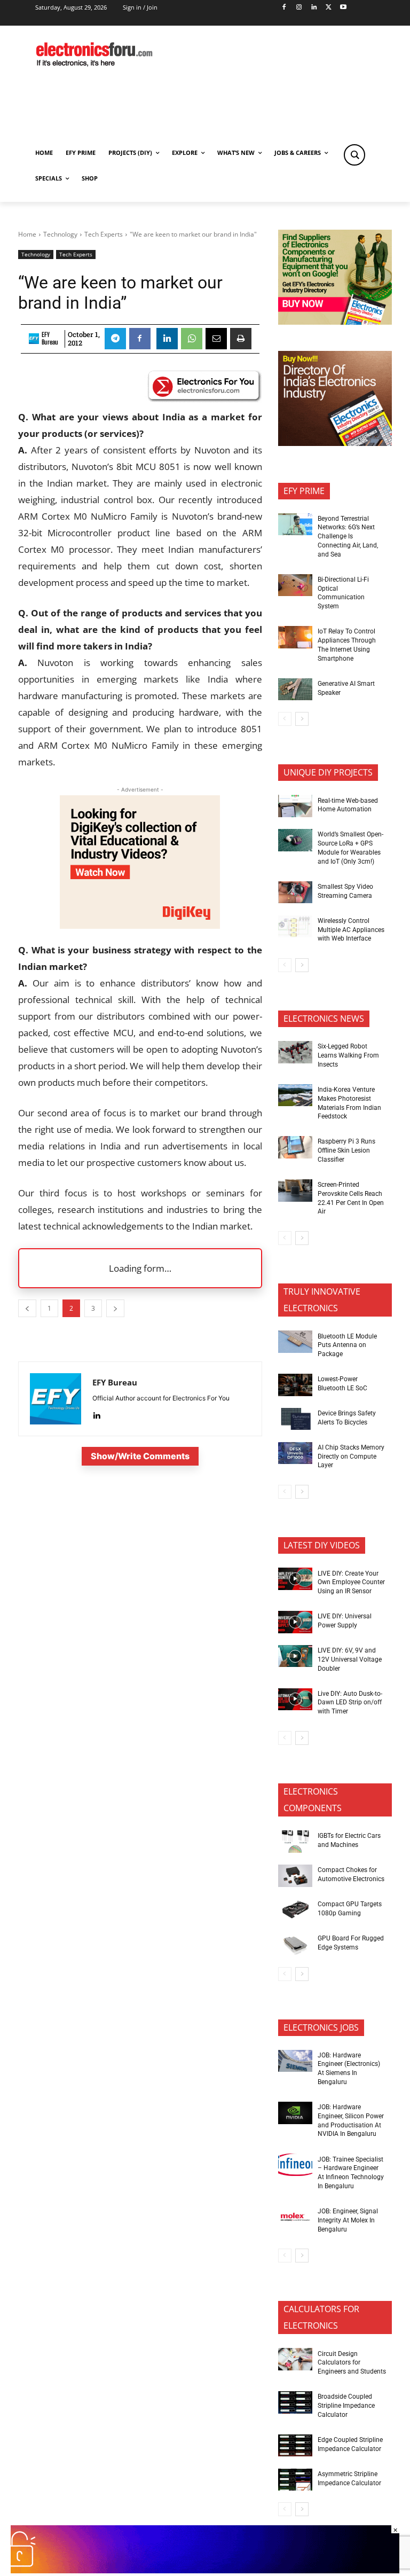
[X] (329, 8)
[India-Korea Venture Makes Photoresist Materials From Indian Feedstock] (295, 1095)
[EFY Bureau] (34, 339)
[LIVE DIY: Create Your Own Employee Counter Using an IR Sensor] (295, 1579)
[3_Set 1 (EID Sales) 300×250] (335, 443)
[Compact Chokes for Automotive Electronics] (295, 1876)
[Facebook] (284, 8)
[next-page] (302, 719)
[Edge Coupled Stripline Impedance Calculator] (295, 2446)
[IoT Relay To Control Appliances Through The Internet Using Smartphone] (295, 637)
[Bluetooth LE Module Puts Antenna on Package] (295, 1342)
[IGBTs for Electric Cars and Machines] (295, 1842)
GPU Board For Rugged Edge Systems (351, 1943)
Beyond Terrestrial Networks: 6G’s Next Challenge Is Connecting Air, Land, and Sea (348, 537)
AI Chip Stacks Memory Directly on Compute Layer (351, 1457)
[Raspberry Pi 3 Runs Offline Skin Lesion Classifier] (295, 1147)
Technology (60, 234)
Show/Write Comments (140, 1456)
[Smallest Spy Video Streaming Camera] (295, 892)
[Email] (216, 339)
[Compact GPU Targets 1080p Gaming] (295, 1910)
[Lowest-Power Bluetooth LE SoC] (295, 1385)
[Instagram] (299, 8)
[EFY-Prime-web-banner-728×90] (205, 2570)
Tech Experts (104, 234)
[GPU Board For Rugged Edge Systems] (295, 1944)
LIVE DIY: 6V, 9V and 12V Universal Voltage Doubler (350, 1659)
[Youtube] (344, 8)
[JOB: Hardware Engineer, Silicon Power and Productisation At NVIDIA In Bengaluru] (295, 2113)
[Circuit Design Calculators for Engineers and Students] (295, 2359)
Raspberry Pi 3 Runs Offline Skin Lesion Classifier (346, 1150)
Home (27, 234)
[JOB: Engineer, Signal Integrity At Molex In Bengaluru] (295, 2217)
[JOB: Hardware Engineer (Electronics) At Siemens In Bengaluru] (295, 2061)
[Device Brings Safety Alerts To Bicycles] (295, 1419)
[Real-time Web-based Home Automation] (295, 806)
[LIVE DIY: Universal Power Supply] (295, 1622)
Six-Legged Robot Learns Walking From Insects (348, 1055)
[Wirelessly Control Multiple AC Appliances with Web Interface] (295, 927)
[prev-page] (285, 719)
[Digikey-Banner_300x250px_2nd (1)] (140, 925)
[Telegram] (115, 339)
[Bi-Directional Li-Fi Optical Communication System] (295, 585)
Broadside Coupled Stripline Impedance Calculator (346, 2406)
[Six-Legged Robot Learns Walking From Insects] (295, 1052)
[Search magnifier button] (354, 155)
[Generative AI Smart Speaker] (295, 690)
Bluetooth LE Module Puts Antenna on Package (347, 1345)
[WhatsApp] (192, 339)
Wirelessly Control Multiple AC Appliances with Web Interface (351, 930)
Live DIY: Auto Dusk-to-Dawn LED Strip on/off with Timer (350, 1703)
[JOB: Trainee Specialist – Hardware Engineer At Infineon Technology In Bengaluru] (295, 2165)
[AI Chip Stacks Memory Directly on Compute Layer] (295, 1453)
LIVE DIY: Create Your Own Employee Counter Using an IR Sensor (351, 1583)
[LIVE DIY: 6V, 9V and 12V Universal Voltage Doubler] (295, 1656)
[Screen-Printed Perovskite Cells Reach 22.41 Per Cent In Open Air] (295, 1191)
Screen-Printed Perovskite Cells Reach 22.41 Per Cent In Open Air (351, 1198)
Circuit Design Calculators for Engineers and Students (352, 2363)
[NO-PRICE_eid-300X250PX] (335, 322)
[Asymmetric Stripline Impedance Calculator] (295, 2480)
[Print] (241, 339)
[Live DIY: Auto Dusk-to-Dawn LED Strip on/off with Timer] (295, 1700)
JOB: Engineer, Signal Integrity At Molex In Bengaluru (348, 2220)
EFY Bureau (50, 339)
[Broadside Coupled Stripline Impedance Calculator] (295, 2402)
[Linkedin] (314, 8)
